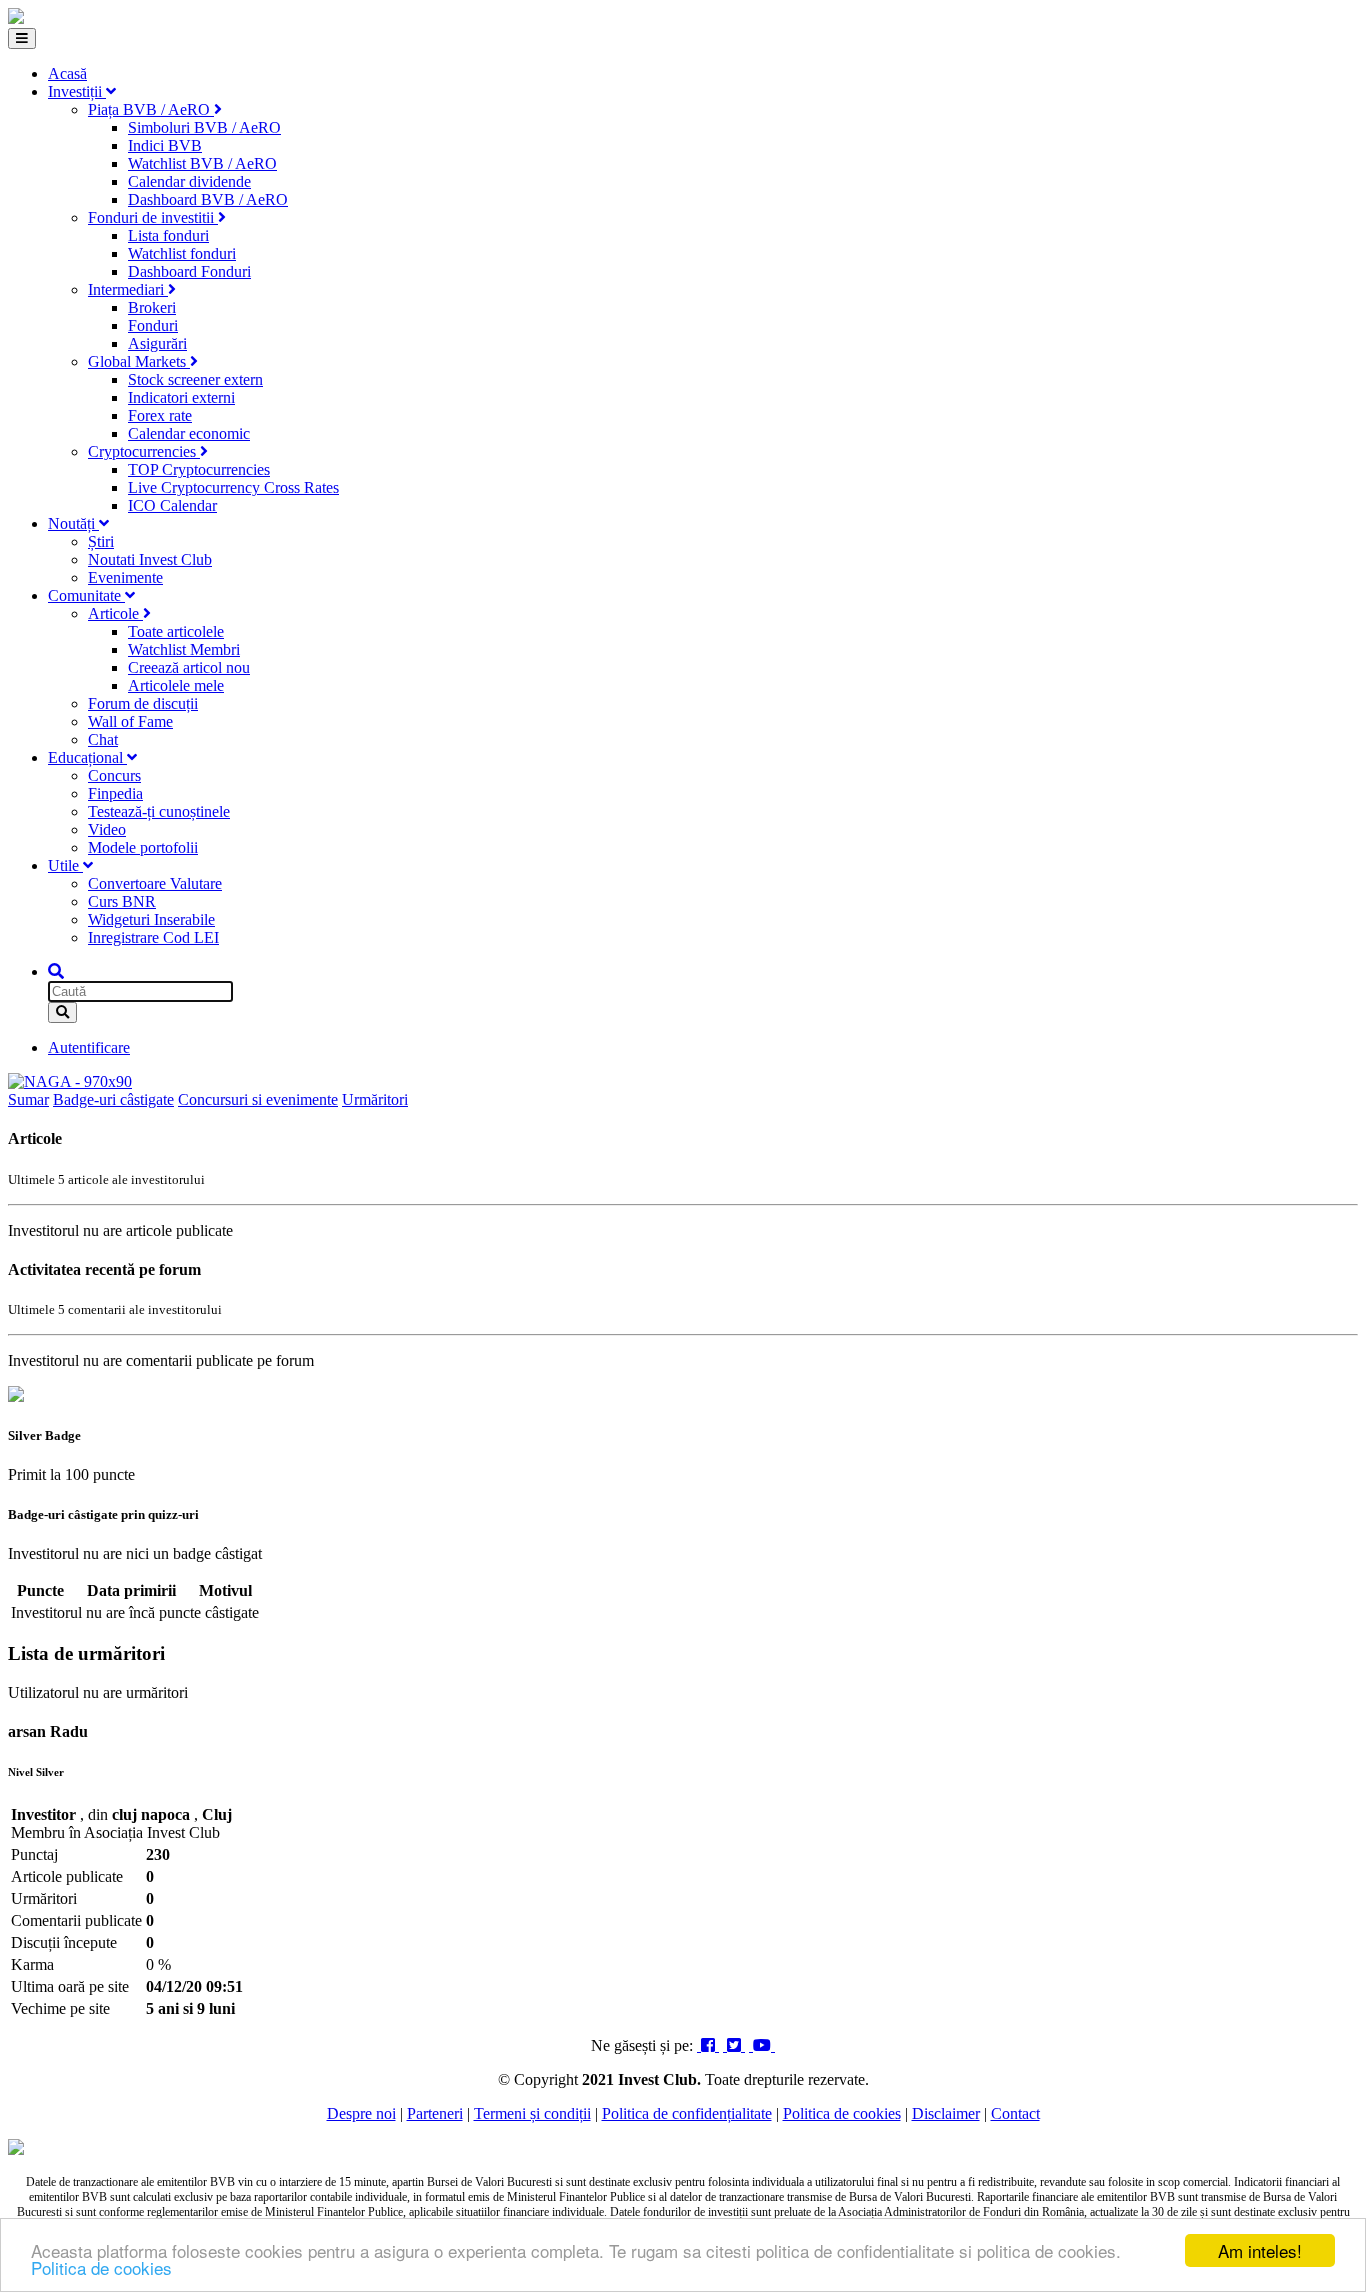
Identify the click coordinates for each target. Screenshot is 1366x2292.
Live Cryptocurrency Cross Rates (233, 487)
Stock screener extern (195, 379)
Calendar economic (189, 433)
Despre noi (361, 2113)
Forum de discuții (143, 703)
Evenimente (125, 577)
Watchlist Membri (184, 649)
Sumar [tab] (28, 1099)
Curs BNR (122, 901)
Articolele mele (176, 685)
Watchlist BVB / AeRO (202, 163)
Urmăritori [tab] (375, 1099)
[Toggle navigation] (22, 38)
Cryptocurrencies (144, 451)
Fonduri (153, 325)
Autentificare (89, 1047)
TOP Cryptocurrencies (199, 469)
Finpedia (115, 793)
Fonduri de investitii (153, 217)
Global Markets (139, 361)
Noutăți (73, 523)
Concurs (114, 775)
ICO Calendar (172, 505)
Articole (115, 613)
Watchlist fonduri (182, 253)
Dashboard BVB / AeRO (208, 199)
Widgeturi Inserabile (151, 919)
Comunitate (86, 595)
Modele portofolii (143, 847)
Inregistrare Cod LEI (153, 937)
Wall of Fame (130, 721)
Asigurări (157, 343)
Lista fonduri (168, 235)
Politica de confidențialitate (687, 2113)
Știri (101, 541)
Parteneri (435, 2113)
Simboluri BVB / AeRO (204, 127)
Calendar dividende (189, 181)
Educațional (87, 757)
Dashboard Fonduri (189, 271)
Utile (65, 865)
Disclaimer (946, 2113)
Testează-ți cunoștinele (159, 811)
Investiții (77, 91)
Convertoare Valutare (155, 883)
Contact (1015, 2113)
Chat (103, 739)
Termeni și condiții (532, 2113)
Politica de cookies (101, 2267)
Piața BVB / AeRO (151, 109)
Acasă (67, 73)
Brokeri (152, 307)
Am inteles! (1260, 2250)
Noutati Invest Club (150, 559)
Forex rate (160, 415)
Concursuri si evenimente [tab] (258, 1099)
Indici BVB (165, 145)
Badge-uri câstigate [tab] (113, 1099)
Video (107, 829)
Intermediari (128, 289)
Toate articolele (176, 631)
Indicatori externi (181, 397)
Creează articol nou (189, 667)
